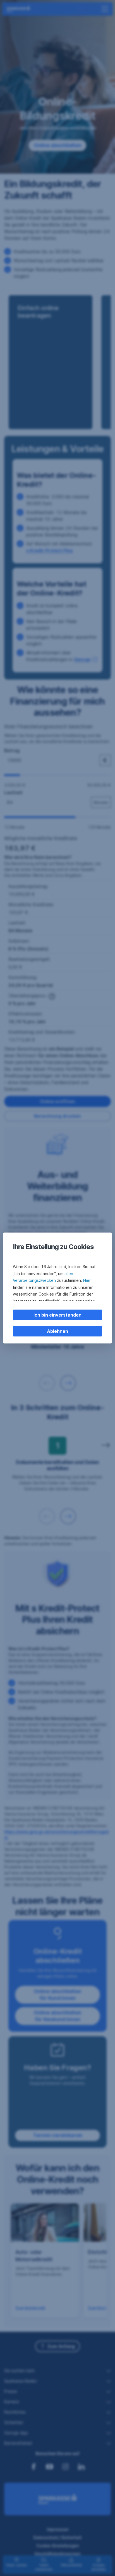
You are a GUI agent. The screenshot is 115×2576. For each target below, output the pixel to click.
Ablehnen (57, 1331)
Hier (87, 1280)
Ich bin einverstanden (57, 1315)
